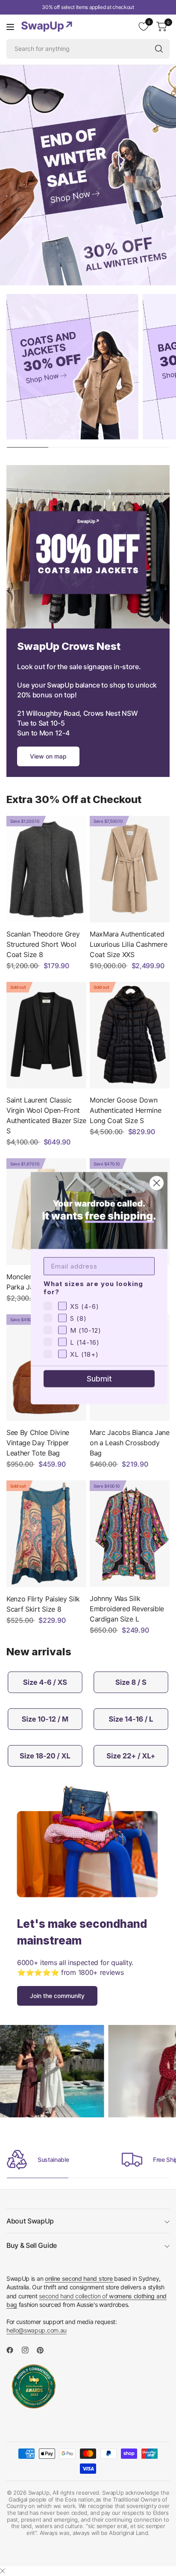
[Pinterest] (44, 2350)
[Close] (3, 2571)
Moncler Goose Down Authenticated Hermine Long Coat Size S (125, 1110)
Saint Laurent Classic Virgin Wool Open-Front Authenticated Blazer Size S (46, 1115)
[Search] (159, 49)
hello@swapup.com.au (37, 2330)
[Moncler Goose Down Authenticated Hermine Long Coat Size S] (130, 1035)
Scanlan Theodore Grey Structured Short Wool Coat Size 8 (43, 944)
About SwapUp (30, 2221)
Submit (99, 1378)
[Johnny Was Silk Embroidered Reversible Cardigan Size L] (130, 1534)
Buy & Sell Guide (32, 2245)
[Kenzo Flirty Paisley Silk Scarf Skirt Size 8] (46, 1534)
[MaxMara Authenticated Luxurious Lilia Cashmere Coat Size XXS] (130, 869)
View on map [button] (48, 756)
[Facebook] (13, 2350)
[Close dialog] (157, 1183)
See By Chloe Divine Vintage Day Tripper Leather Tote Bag (38, 1443)
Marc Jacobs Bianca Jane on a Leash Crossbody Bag (130, 1443)
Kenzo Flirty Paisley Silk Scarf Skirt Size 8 (43, 1604)
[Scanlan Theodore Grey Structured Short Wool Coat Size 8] (46, 869)
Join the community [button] (57, 1996)
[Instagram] (29, 2350)
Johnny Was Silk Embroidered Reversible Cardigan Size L (127, 1609)
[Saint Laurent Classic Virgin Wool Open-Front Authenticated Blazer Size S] (46, 1035)
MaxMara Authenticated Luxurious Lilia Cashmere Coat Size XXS (128, 944)
